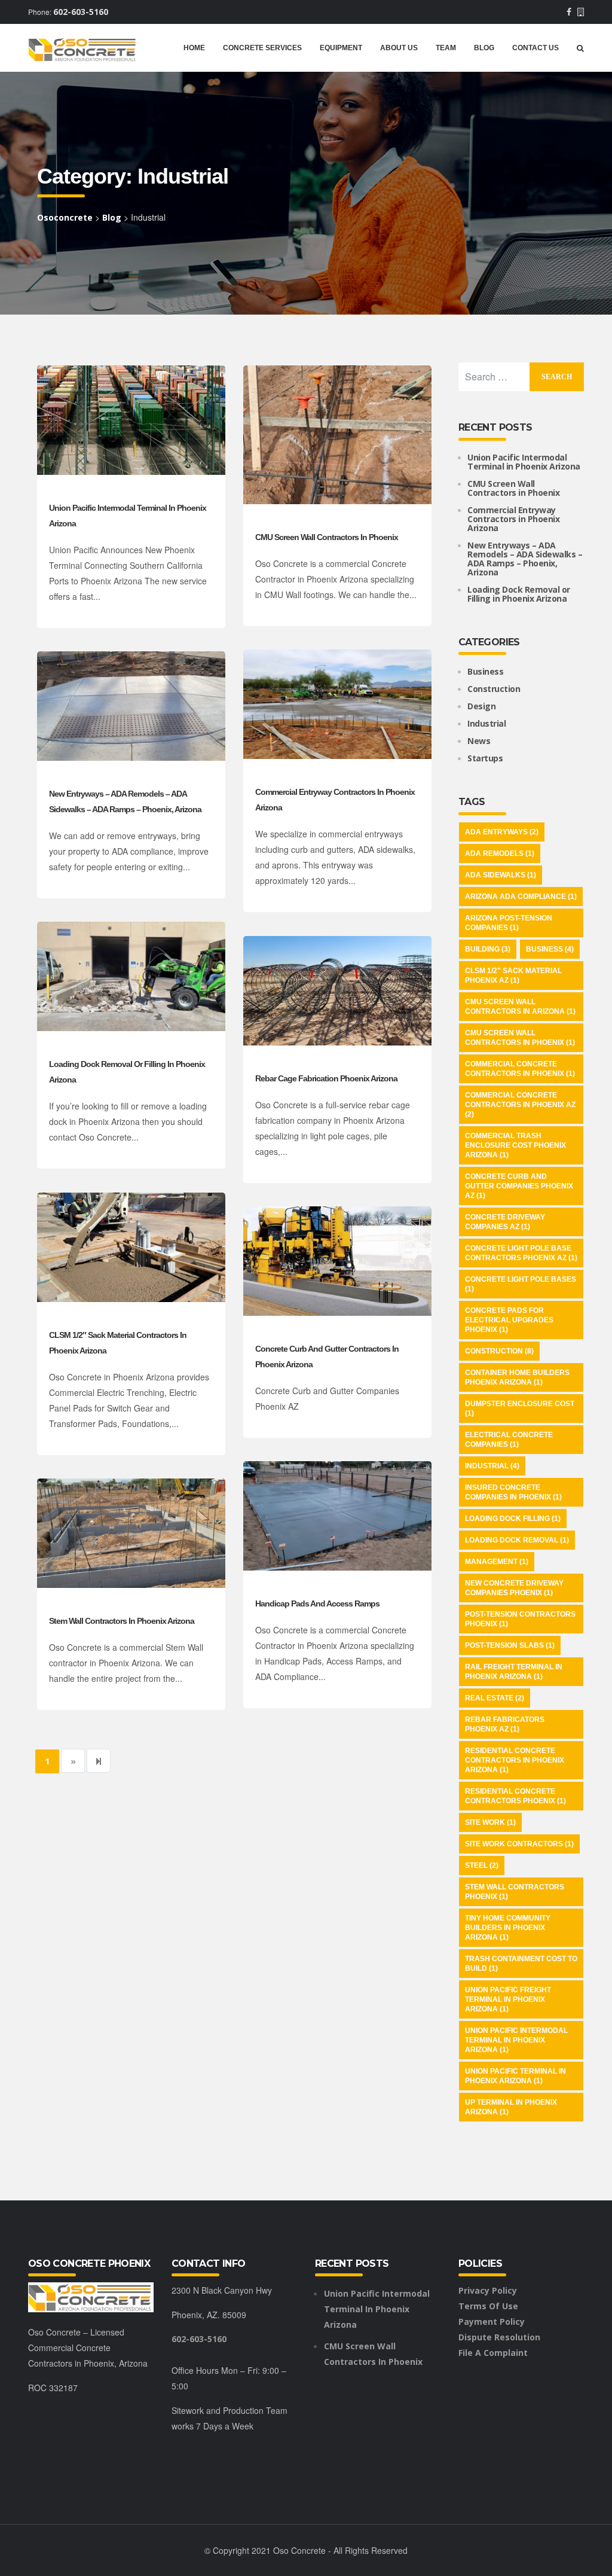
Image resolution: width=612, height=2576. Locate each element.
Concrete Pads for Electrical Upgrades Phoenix (509, 1320)
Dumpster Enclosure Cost (520, 1409)
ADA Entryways (502, 832)
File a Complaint (493, 2353)
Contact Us (535, 48)
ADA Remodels (500, 853)
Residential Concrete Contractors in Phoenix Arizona (515, 1760)
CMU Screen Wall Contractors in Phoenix (327, 537)
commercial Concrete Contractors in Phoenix (520, 1069)
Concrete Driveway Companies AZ (505, 1222)
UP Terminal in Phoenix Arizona (511, 2107)
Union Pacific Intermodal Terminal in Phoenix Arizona (524, 462)
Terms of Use (488, 2306)
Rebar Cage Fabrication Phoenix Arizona (326, 1078)
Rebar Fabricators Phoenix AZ (505, 1724)
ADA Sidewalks (501, 875)
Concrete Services (262, 48)
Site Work (490, 1822)
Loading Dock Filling (513, 1519)
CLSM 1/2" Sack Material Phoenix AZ (513, 975)
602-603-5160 (81, 12)
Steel (482, 1865)
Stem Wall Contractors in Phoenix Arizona (122, 1621)
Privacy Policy (488, 2290)
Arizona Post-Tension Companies (509, 923)
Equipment (341, 48)
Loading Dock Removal (517, 1540)
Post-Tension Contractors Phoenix (520, 1619)
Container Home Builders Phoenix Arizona (517, 1377)
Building (488, 949)
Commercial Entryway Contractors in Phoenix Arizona (513, 519)
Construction (494, 689)
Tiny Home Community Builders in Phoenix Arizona (508, 1928)
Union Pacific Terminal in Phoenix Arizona (515, 2076)
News (479, 741)
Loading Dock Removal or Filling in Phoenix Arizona (519, 594)
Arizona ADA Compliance (521, 897)
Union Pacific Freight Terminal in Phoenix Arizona (508, 1999)
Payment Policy (492, 2322)
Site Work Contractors (519, 1844)
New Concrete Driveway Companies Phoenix (514, 1588)
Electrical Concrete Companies (509, 1440)
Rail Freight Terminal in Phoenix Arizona (514, 1672)
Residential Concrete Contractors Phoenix (515, 1796)
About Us (399, 48)
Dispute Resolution (499, 2337)
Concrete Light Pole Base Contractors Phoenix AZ (521, 1253)
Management (497, 1562)
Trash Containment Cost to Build (521, 1964)
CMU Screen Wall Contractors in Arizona (520, 1007)
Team (446, 48)
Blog (484, 48)
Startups (485, 758)
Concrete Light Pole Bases (521, 1284)
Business (485, 671)
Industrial (486, 723)
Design (481, 706)
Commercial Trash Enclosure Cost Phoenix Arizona (515, 1145)
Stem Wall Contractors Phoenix (515, 1892)
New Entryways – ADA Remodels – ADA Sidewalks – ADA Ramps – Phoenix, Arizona (525, 559)
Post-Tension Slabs (510, 1645)
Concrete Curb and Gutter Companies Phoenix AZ (519, 1186)
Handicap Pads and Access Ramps (317, 1603)
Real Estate (495, 1698)
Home (194, 48)
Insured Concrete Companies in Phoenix (513, 1492)
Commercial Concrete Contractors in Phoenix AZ (520, 1105)
